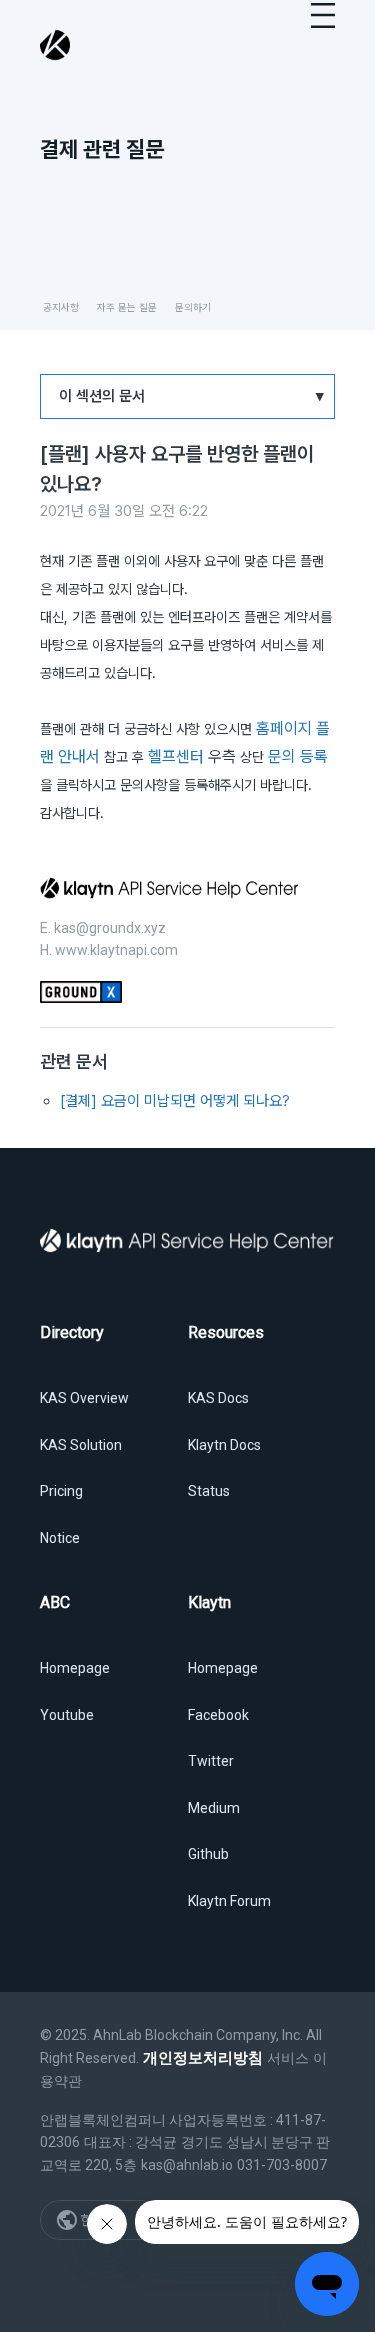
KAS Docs (218, 1398)
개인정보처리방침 (203, 2058)
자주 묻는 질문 (127, 307)
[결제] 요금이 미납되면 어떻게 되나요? (175, 1101)
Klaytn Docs (224, 1445)
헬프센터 (178, 756)
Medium (214, 1808)
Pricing (61, 1491)
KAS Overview (84, 1398)
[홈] (56, 45)
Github (208, 1854)
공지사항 (61, 307)
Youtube (67, 1715)
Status (209, 1491)
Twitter (211, 1761)
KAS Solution (81, 1445)
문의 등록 (298, 756)
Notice (60, 1538)
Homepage (75, 1668)
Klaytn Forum (229, 1901)
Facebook (218, 1715)
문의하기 (193, 307)
